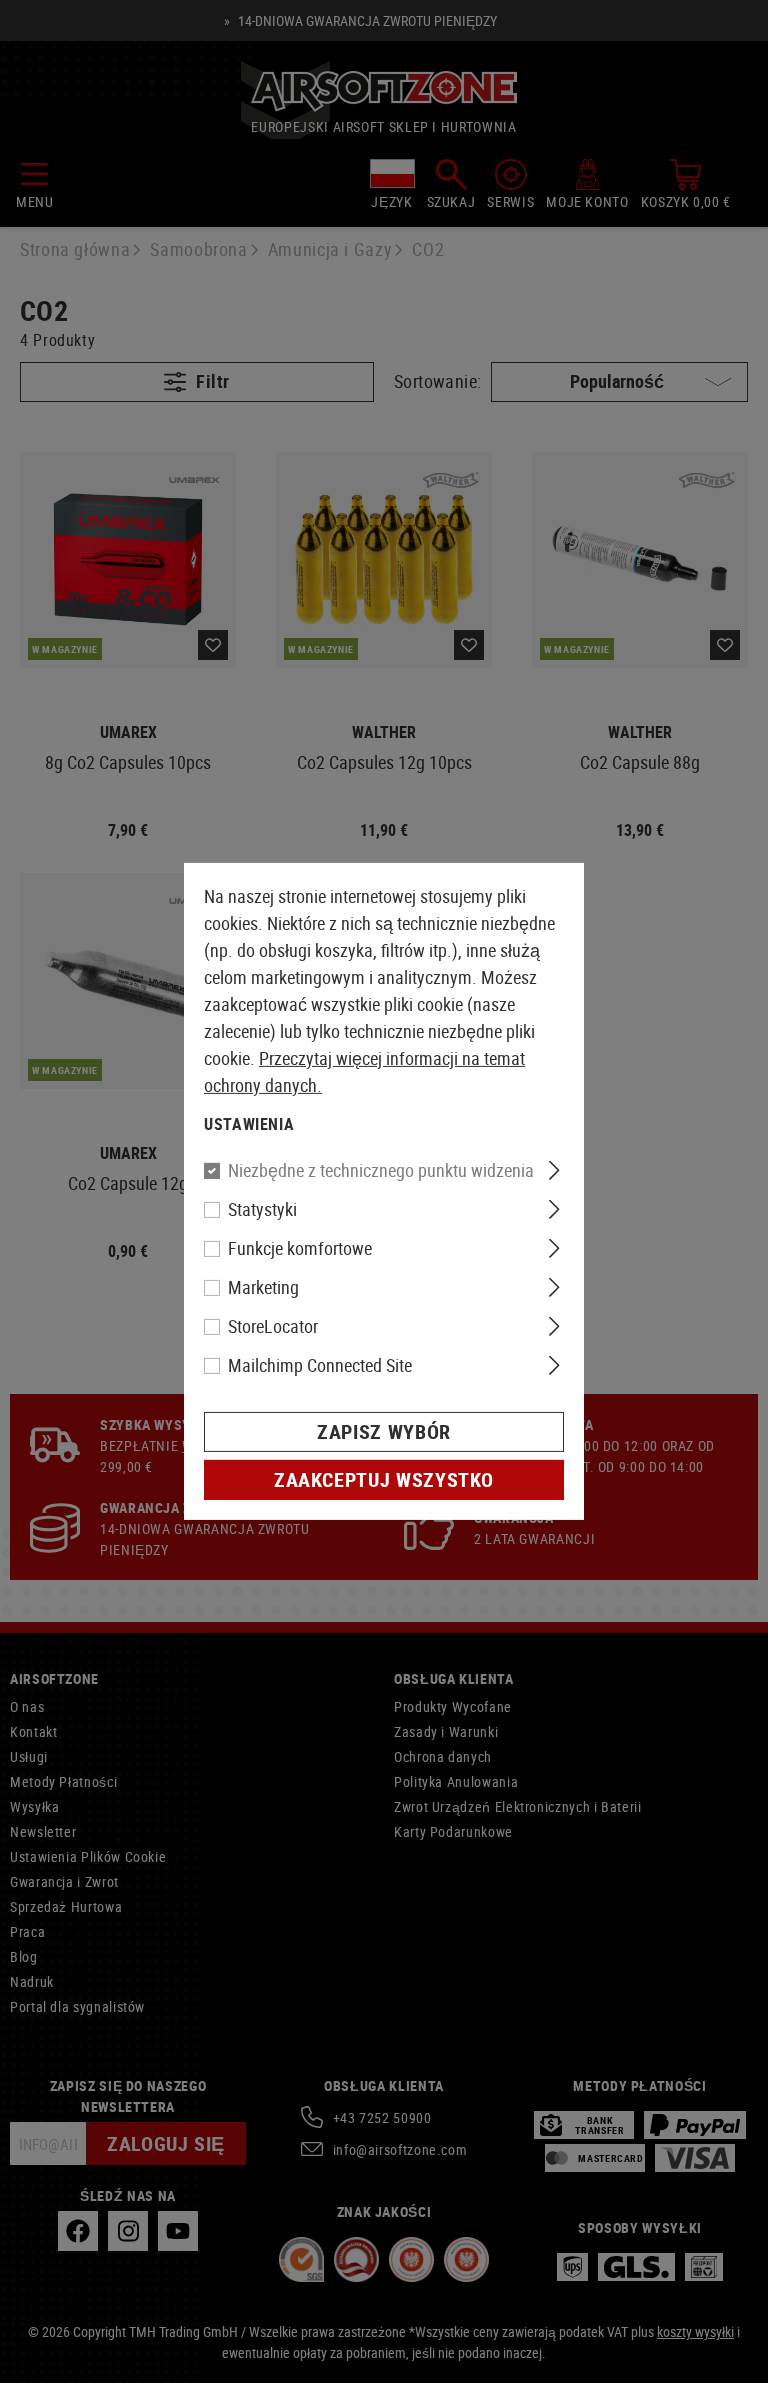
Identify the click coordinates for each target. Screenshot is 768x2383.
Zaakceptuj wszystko (384, 1479)
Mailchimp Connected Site (320, 1365)
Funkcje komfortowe (300, 1248)
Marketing (263, 1287)
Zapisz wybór (384, 1431)
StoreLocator (273, 1326)
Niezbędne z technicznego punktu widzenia (381, 1170)
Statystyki (262, 1209)
